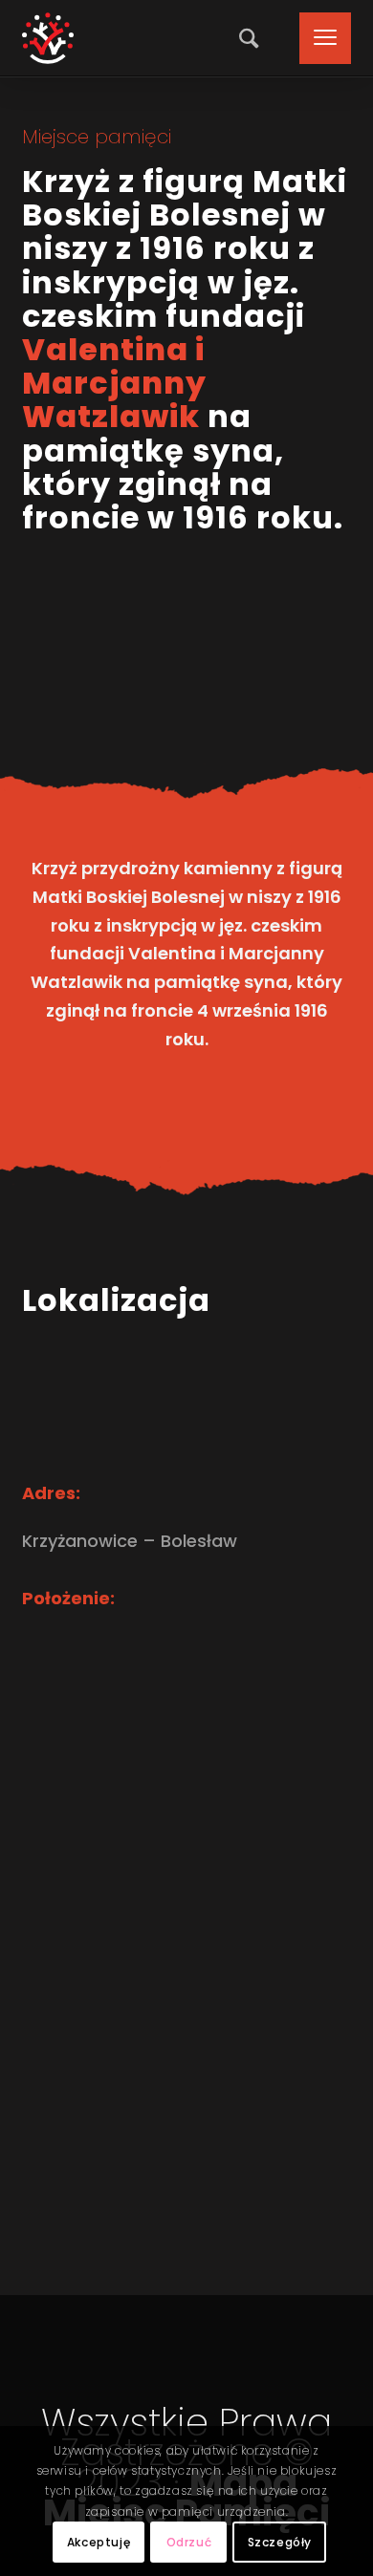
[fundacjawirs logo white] (48, 38)
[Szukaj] (244, 38)
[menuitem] (244, 38)
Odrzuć (189, 2542)
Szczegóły (280, 2542)
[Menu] (316, 38)
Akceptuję (99, 2542)
